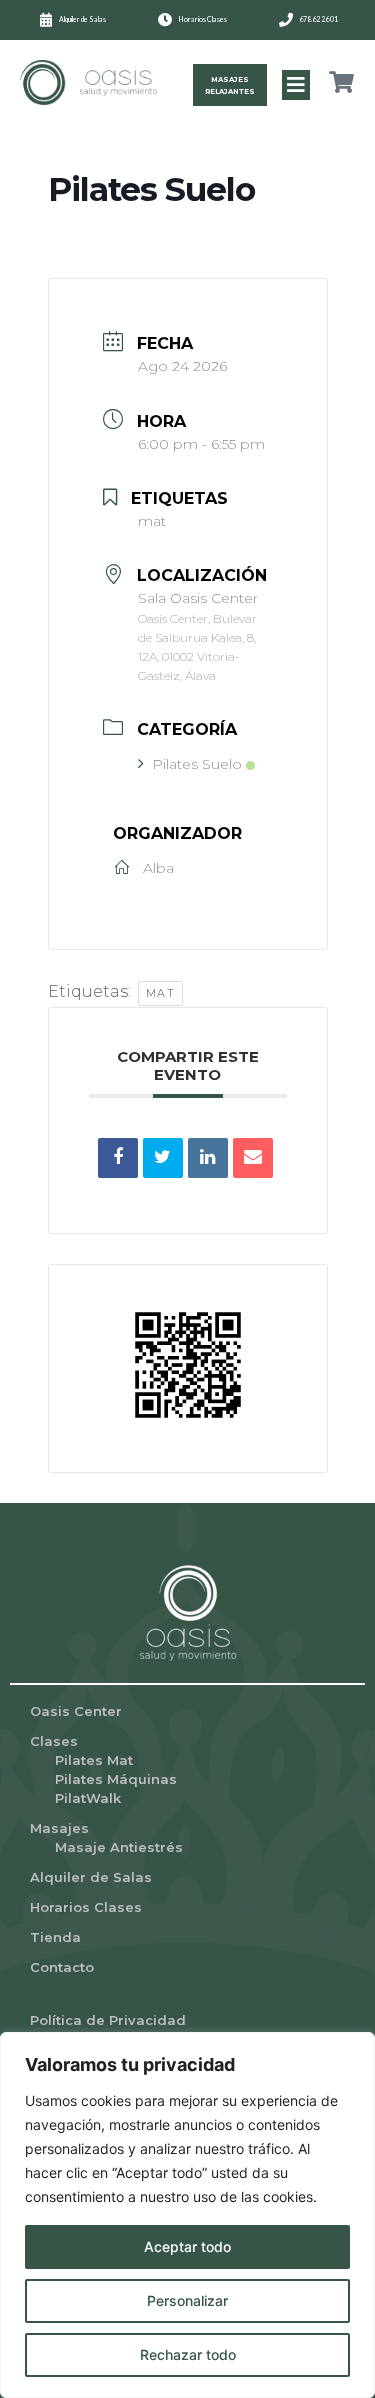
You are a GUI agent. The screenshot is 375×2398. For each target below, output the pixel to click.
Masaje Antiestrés (119, 1847)
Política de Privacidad (108, 2020)
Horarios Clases (86, 1907)
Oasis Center (76, 1711)
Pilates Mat (94, 1760)
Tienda (55, 1937)
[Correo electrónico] (253, 1158)
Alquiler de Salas (91, 1877)
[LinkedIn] (208, 1158)
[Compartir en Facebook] (118, 1158)
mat (161, 993)
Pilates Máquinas (116, 1779)
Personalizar (187, 2300)
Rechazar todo (188, 2354)
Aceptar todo (187, 2246)
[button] (296, 85)
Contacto (62, 1967)
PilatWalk (88, 1798)
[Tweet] (163, 1158)
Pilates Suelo (197, 764)
